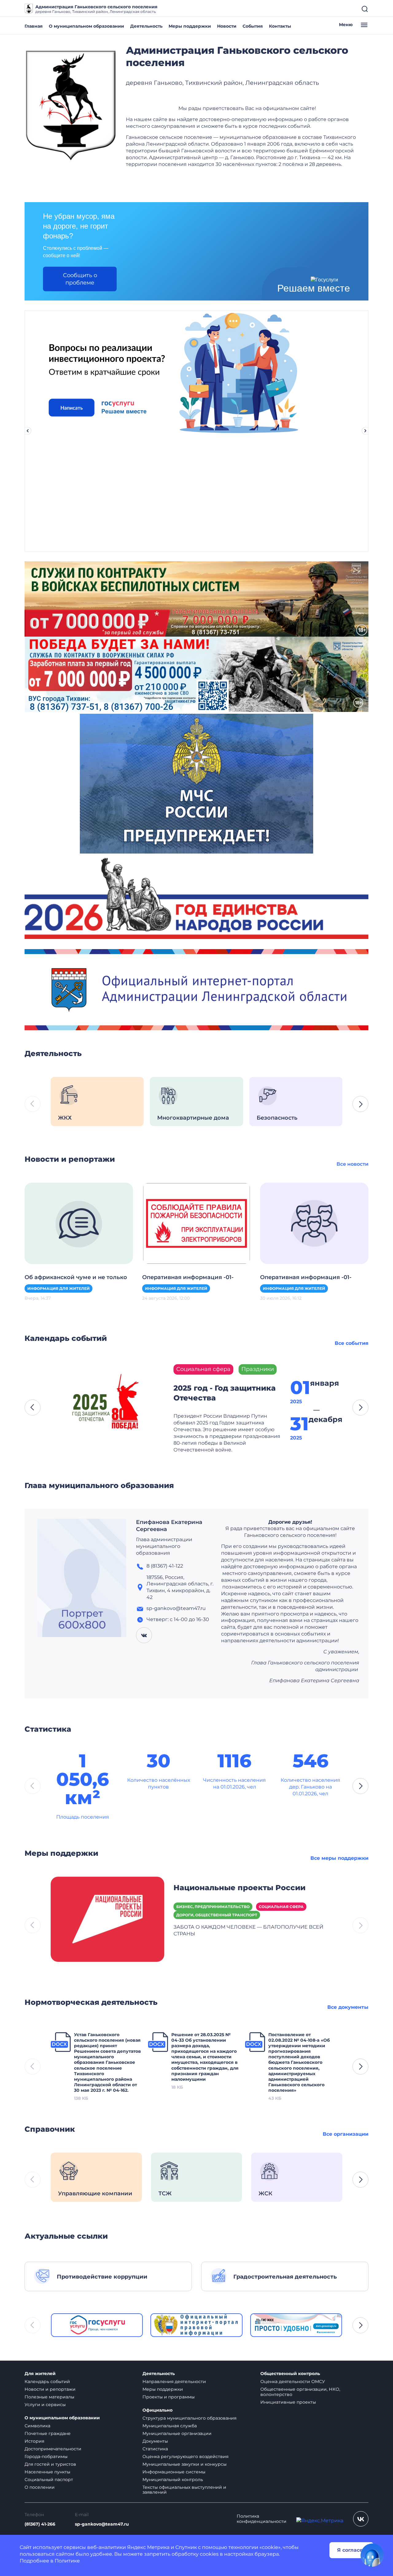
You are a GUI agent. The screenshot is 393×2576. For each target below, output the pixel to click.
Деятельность (146, 26)
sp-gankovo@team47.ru (102, 2524)
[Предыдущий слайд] (28, 431)
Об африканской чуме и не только (76, 1277)
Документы (155, 2441)
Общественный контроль (290, 2374)
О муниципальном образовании (86, 26)
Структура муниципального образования (189, 2418)
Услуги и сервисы (45, 2405)
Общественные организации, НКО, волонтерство (300, 2392)
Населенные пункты (47, 2472)
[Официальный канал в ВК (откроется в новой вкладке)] (361, 2519)
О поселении (40, 2487)
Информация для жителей (58, 1288)
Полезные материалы (49, 2397)
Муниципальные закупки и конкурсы (185, 2464)
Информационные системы (174, 2472)
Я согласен (352, 2550)
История (34, 2441)
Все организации (346, 2134)
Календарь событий (47, 2382)
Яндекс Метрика (148, 2547)
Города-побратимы (46, 2456)
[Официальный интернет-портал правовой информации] (196, 2325)
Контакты (280, 26)
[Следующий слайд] (365, 431)
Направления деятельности (174, 2382)
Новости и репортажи (50, 2389)
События (253, 26)
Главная (34, 26)
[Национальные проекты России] (107, 1919)
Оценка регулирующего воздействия (185, 2456)
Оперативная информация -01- (188, 1277)
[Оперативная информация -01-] (196, 1223)
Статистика (155, 2449)
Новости (227, 26)
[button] (360, 1104)
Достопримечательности (53, 2449)
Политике (67, 2561)
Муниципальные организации (177, 2433)
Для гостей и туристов (50, 2464)
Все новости (352, 1164)
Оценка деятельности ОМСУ (293, 2382)
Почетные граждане (48, 2433)
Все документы (348, 2007)
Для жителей (40, 2374)
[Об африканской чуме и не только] (79, 1223)
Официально (158, 2410)
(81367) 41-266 (40, 2524)
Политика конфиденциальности (262, 2519)
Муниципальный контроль (173, 2480)
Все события (352, 1343)
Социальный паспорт (49, 2480)
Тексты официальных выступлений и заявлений (184, 2490)
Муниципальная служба (170, 2426)
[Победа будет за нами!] (196, 674)
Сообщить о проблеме (80, 279)
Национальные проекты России (239, 1888)
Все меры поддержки (339, 1858)
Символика (37, 2426)
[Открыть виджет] (372, 2555)
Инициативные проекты (288, 2402)
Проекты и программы (169, 2397)
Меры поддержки (190, 26)
